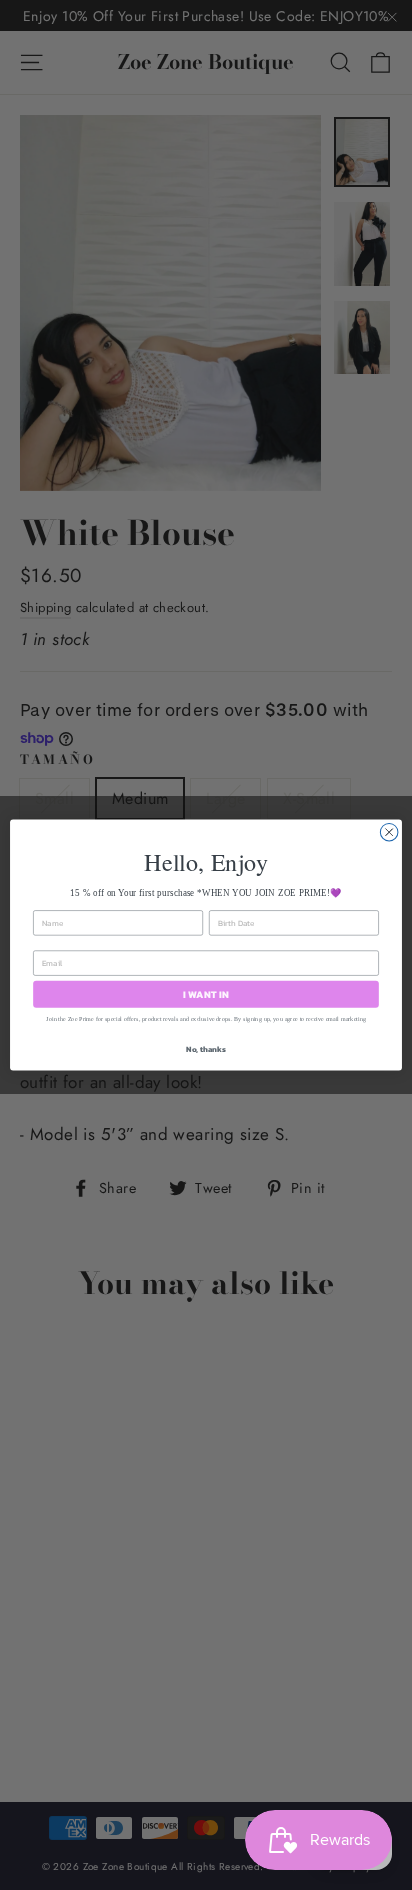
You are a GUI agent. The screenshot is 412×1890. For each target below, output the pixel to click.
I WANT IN (205, 993)
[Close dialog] (389, 832)
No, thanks (206, 1048)
